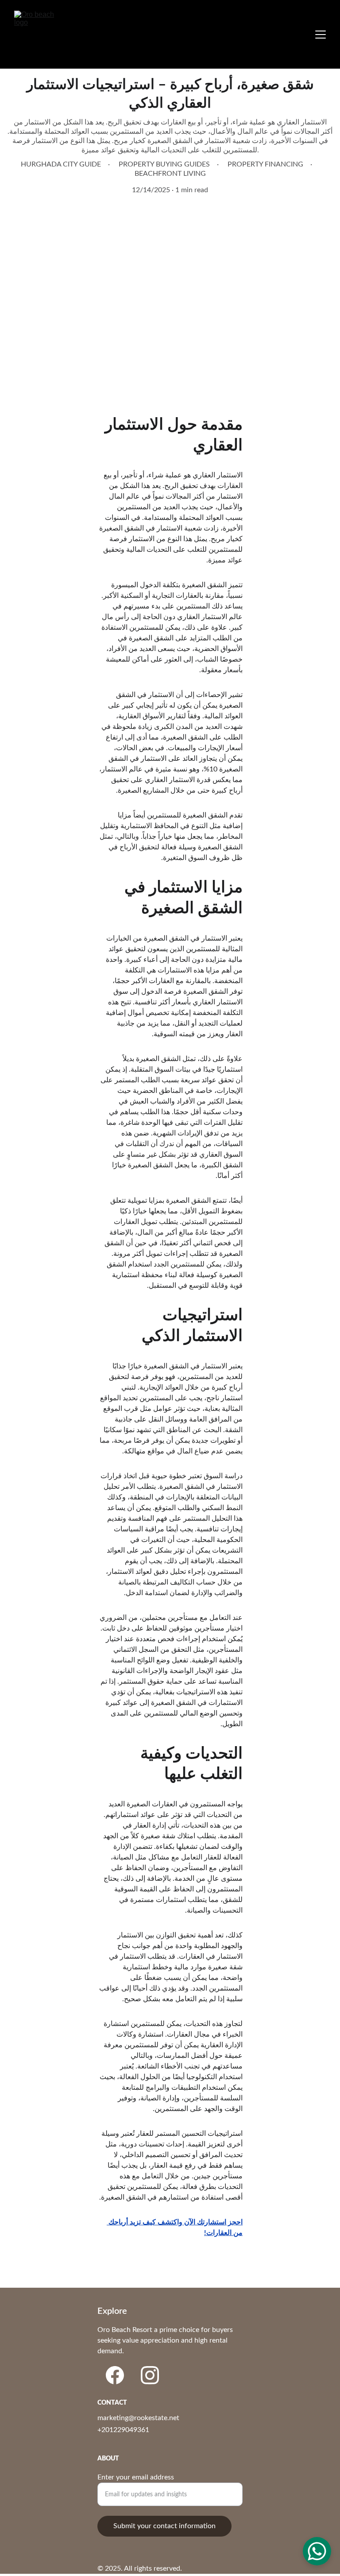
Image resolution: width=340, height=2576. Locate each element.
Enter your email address (136, 2477)
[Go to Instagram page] (150, 2375)
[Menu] (321, 35)
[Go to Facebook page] (115, 2375)
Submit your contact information (164, 2526)
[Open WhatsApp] (317, 2551)
